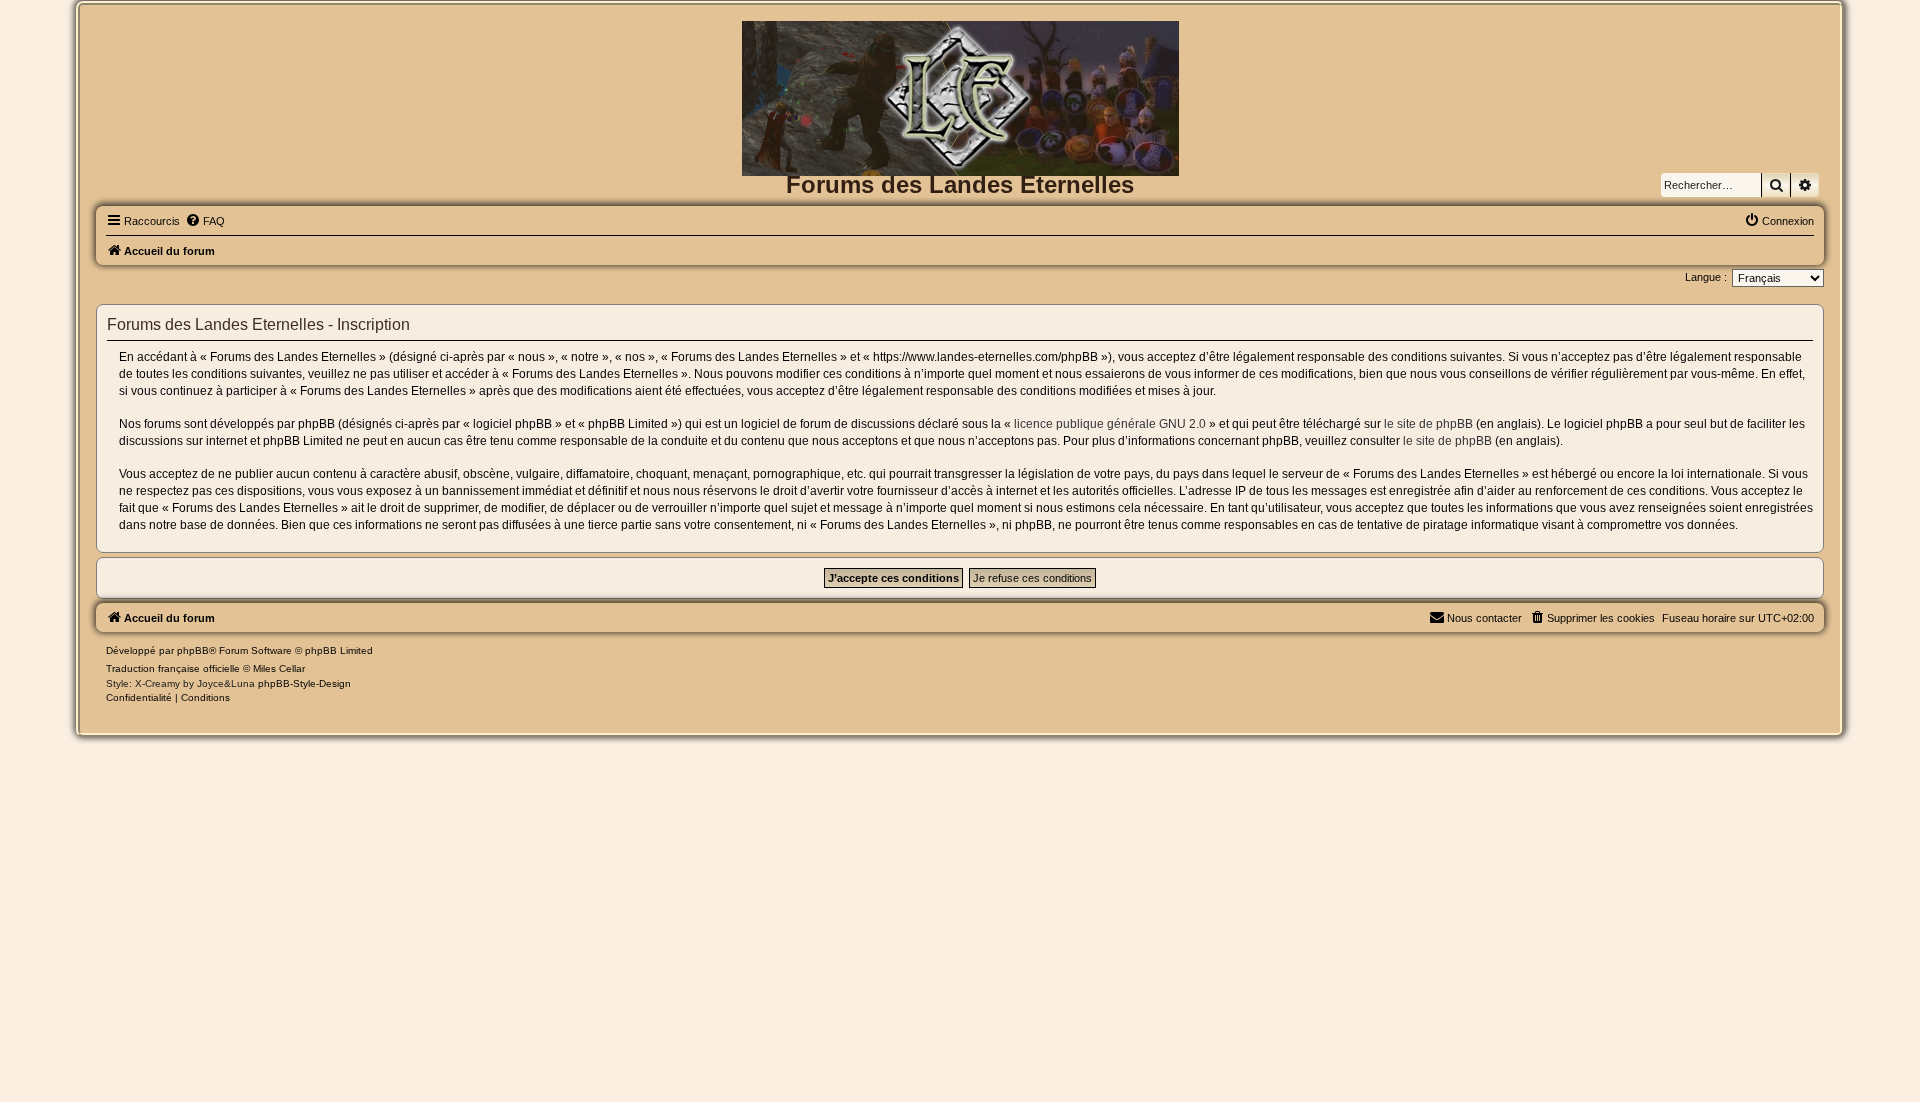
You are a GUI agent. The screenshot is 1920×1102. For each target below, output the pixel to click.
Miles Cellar (279, 668)
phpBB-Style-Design (304, 683)
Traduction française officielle (173, 668)
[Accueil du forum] (960, 53)
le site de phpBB (1428, 424)
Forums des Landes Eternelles (960, 184)
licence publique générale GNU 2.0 (1110, 424)
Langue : (1706, 277)
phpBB (193, 650)
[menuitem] (205, 221)
